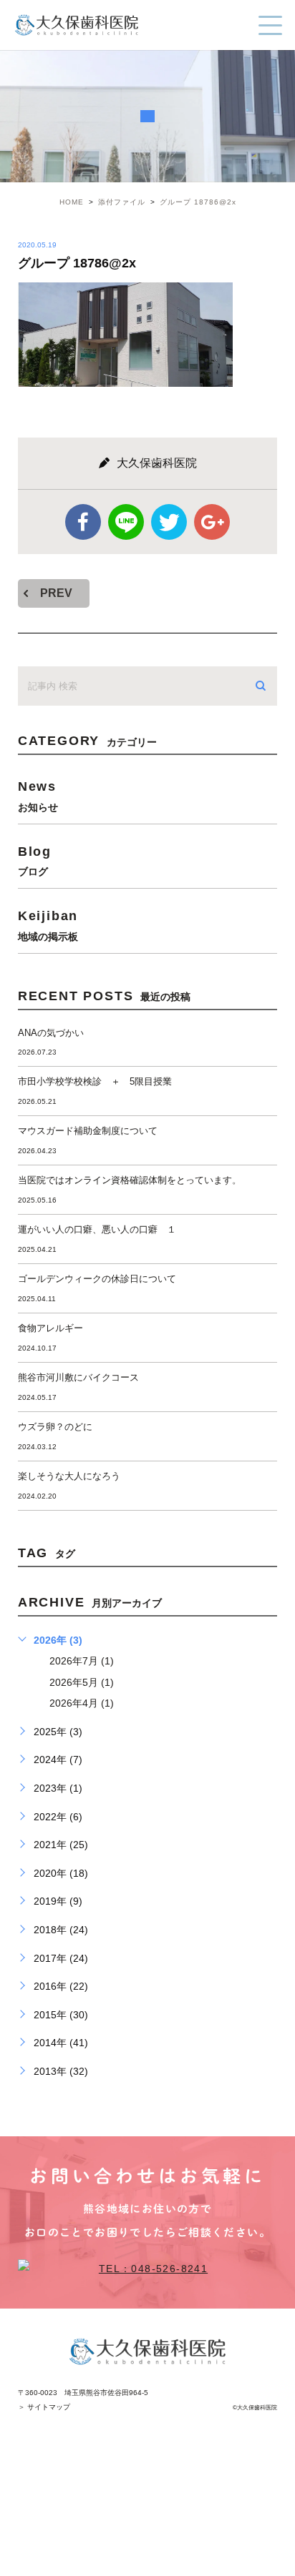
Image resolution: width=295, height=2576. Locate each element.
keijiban (48, 925)
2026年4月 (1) (82, 1703)
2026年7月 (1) (82, 1661)
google (212, 522)
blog (35, 860)
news (38, 795)
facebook (83, 522)
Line (126, 522)
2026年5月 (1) (82, 1682)
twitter (169, 522)
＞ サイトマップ (44, 2407)
